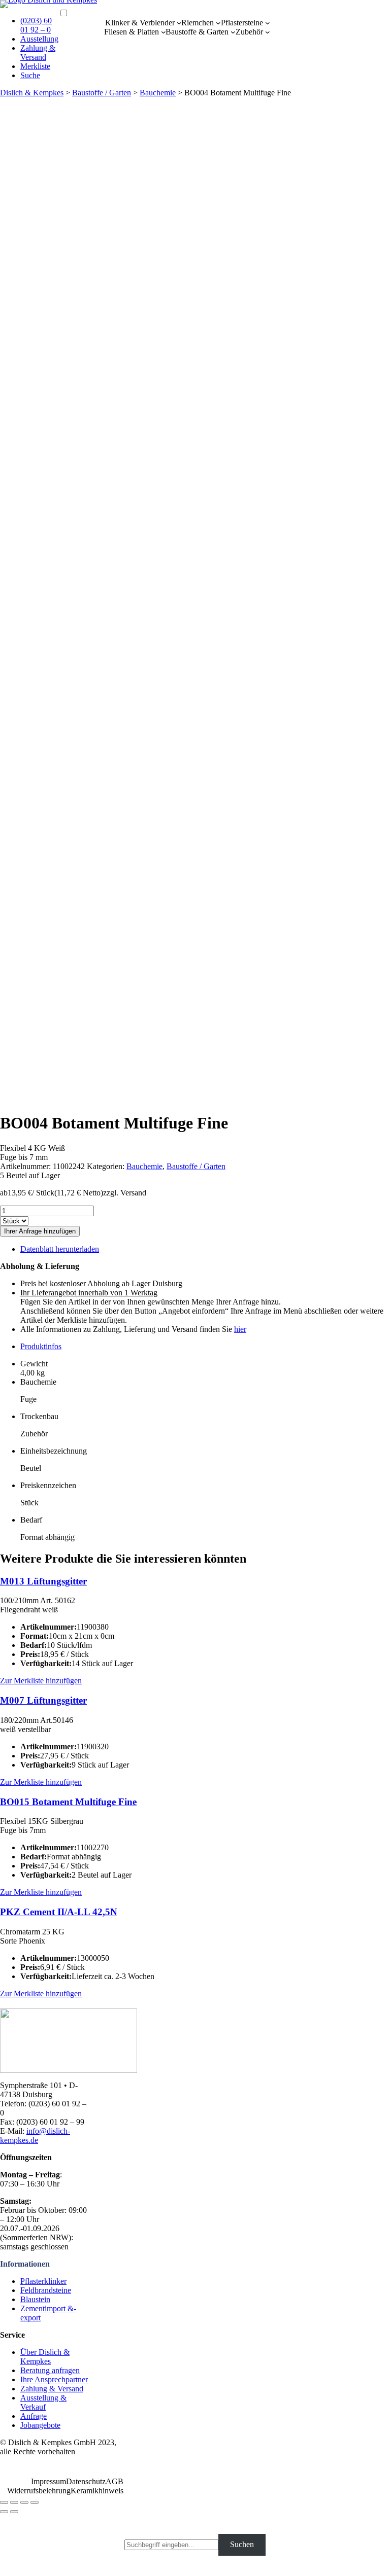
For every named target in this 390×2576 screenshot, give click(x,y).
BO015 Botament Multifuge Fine (68, 1802)
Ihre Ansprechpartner (54, 2379)
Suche (30, 75)
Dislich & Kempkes (32, 93)
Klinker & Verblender (140, 23)
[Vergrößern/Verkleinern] (35, 2502)
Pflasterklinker (43, 2281)
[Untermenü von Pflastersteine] (268, 23)
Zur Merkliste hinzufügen (41, 1681)
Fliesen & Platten (132, 32)
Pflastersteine (242, 23)
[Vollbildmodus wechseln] (24, 2502)
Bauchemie (158, 93)
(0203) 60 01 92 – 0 (36, 25)
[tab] (205, 1347)
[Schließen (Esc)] (4, 2502)
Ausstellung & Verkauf (43, 2402)
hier (240, 1329)
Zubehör (249, 32)
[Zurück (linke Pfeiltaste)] (4, 2512)
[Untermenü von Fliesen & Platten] (164, 32)
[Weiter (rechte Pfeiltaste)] (14, 2512)
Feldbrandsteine (46, 2290)
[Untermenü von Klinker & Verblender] (179, 23)
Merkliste (35, 66)
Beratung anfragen (50, 2370)
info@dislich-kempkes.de (35, 2136)
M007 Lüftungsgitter (43, 1700)
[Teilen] (14, 2502)
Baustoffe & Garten (197, 32)
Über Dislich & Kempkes (45, 2357)
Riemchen (198, 23)
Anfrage (34, 2416)
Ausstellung (39, 39)
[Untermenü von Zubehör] (268, 32)
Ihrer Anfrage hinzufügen (40, 1231)
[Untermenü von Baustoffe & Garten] (233, 32)
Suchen (242, 2544)
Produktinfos (41, 1346)
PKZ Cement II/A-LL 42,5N (59, 1912)
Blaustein (35, 2299)
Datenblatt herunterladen (60, 1249)
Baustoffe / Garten (102, 93)
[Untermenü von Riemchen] (218, 23)
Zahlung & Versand (38, 52)
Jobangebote (40, 2425)
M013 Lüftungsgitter (43, 1581)
